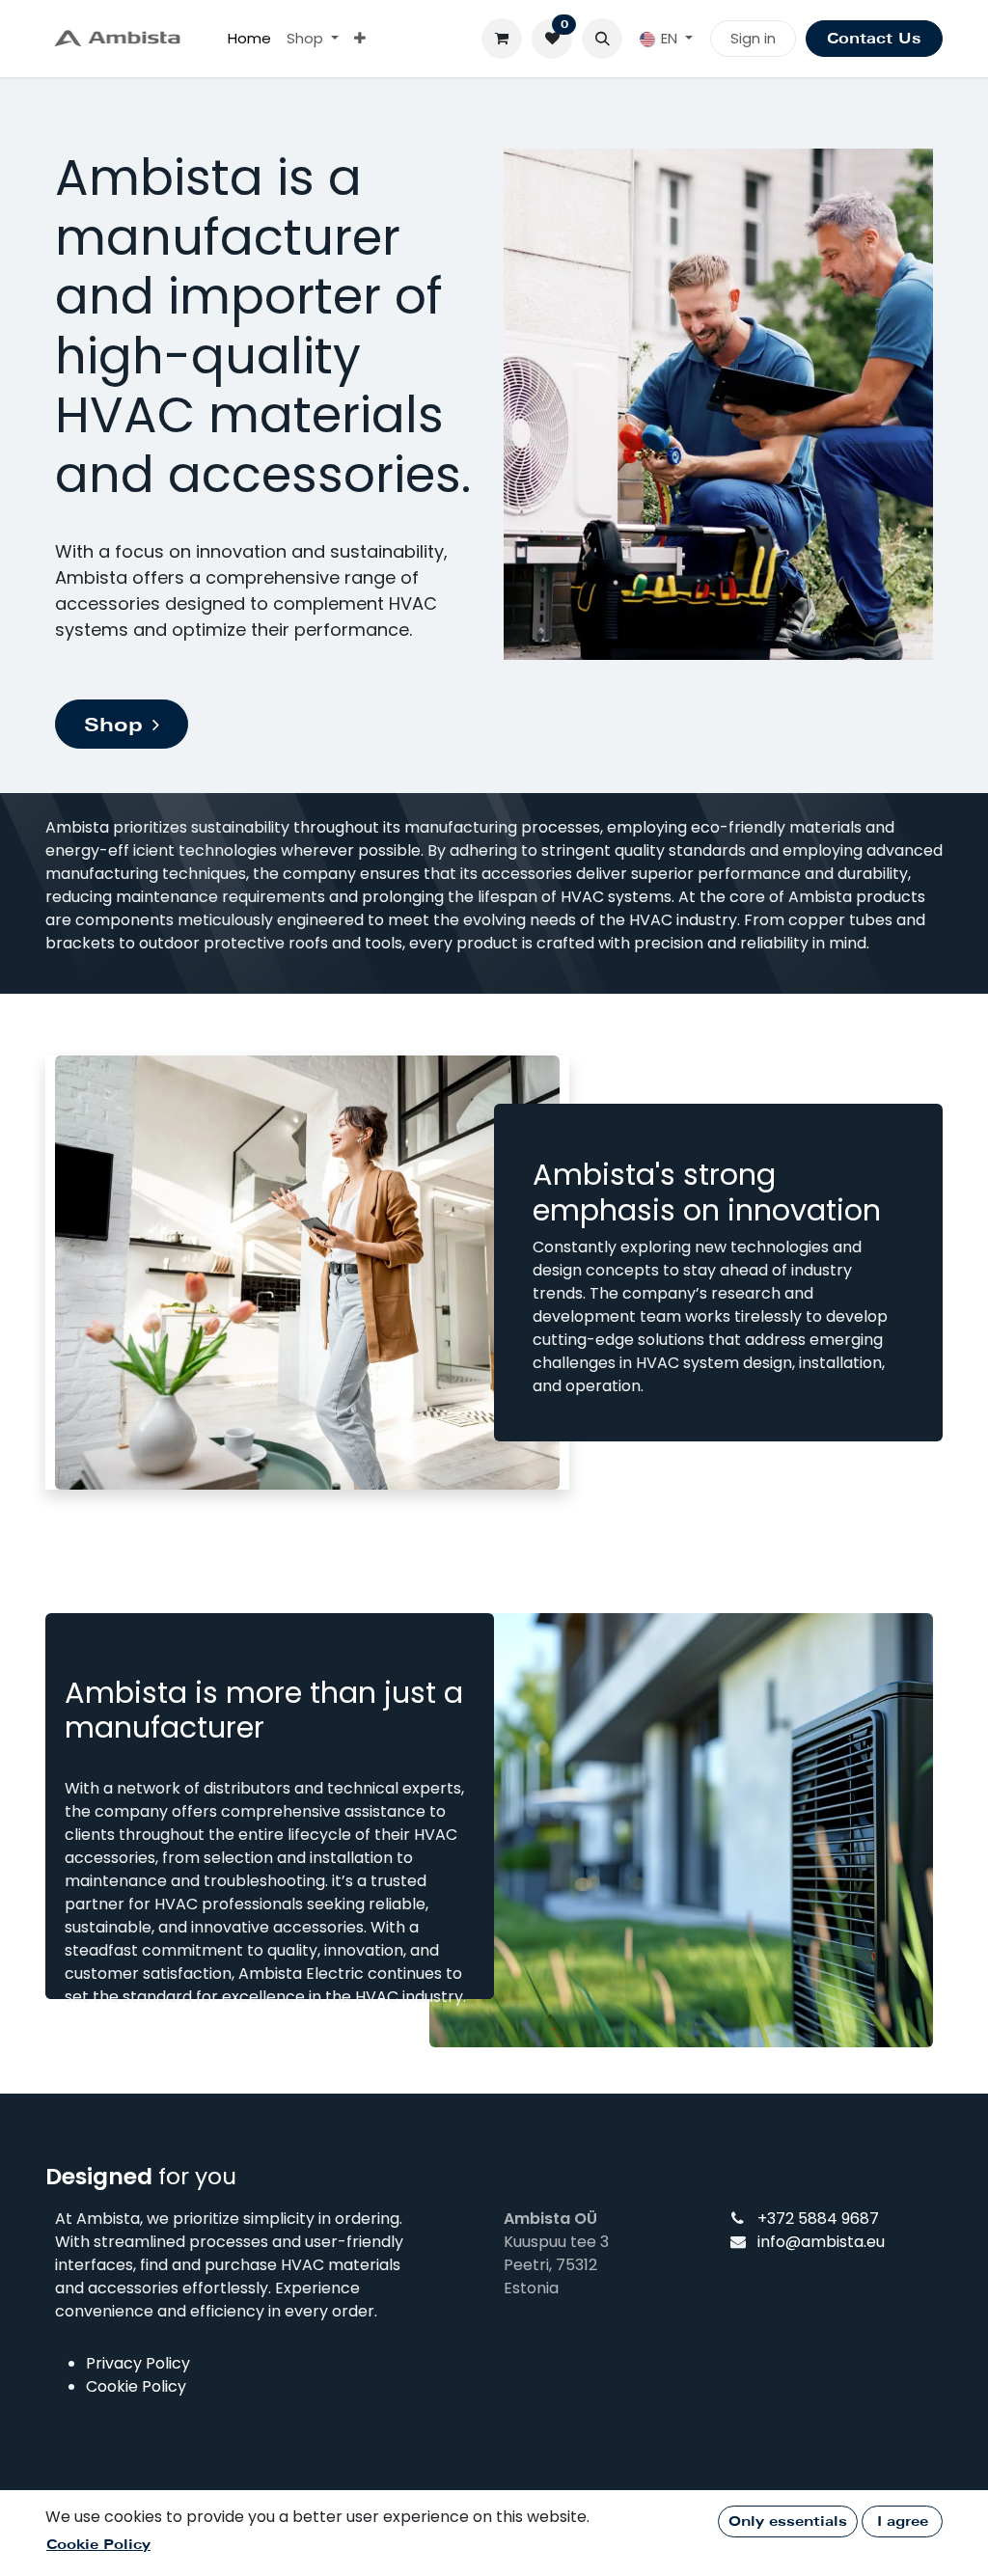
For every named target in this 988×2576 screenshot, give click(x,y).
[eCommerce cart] (502, 39)
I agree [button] (903, 2521)
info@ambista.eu (821, 2242)
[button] (602, 39)
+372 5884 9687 (818, 2219)
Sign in (753, 38)
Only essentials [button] (788, 2521)
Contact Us (874, 39)
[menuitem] (249, 39)
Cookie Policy (136, 2386)
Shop (113, 725)
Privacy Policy (138, 2363)
